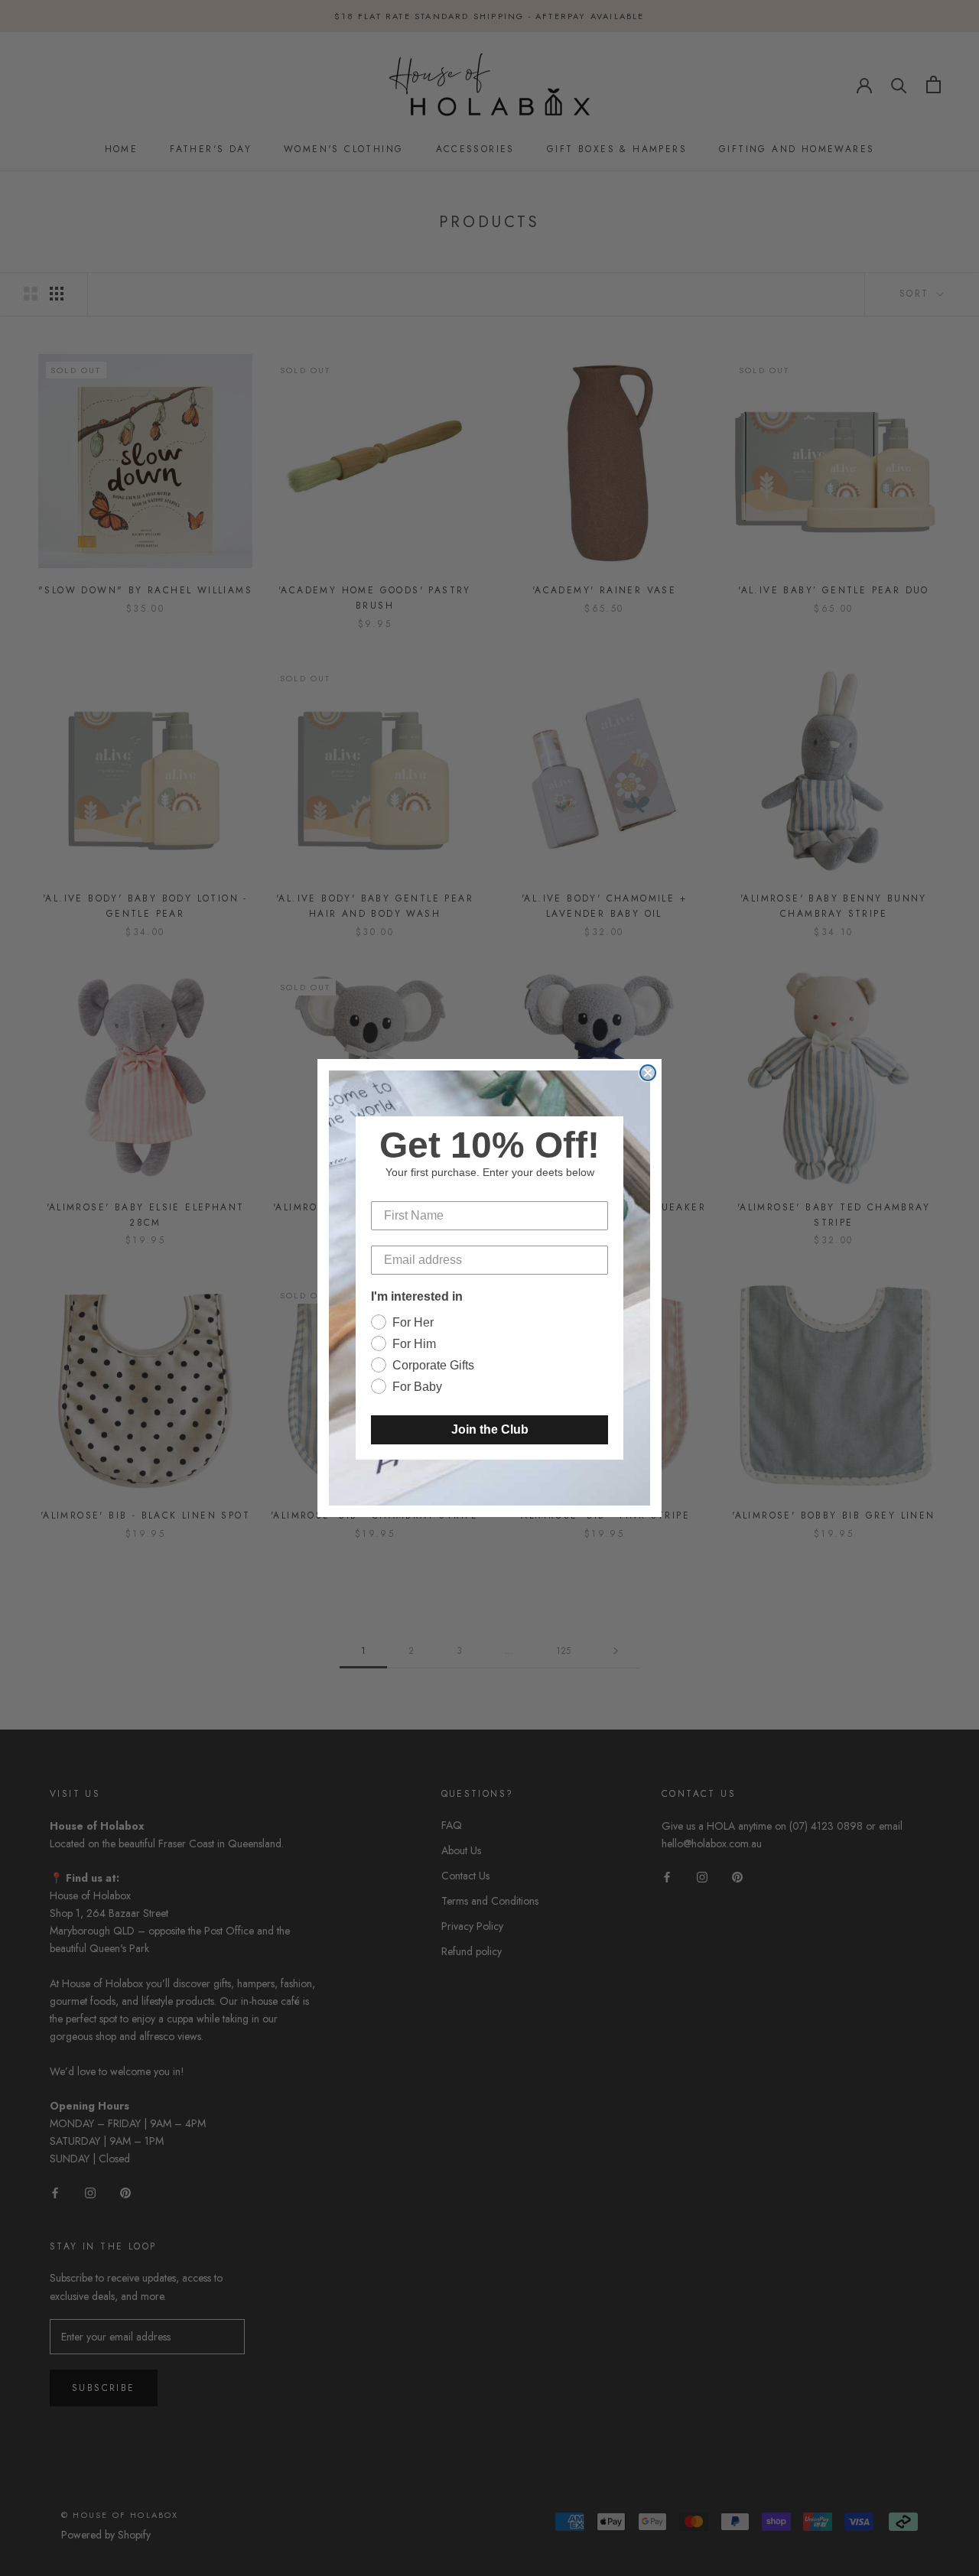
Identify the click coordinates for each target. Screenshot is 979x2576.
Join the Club (490, 1429)
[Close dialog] (648, 1073)
